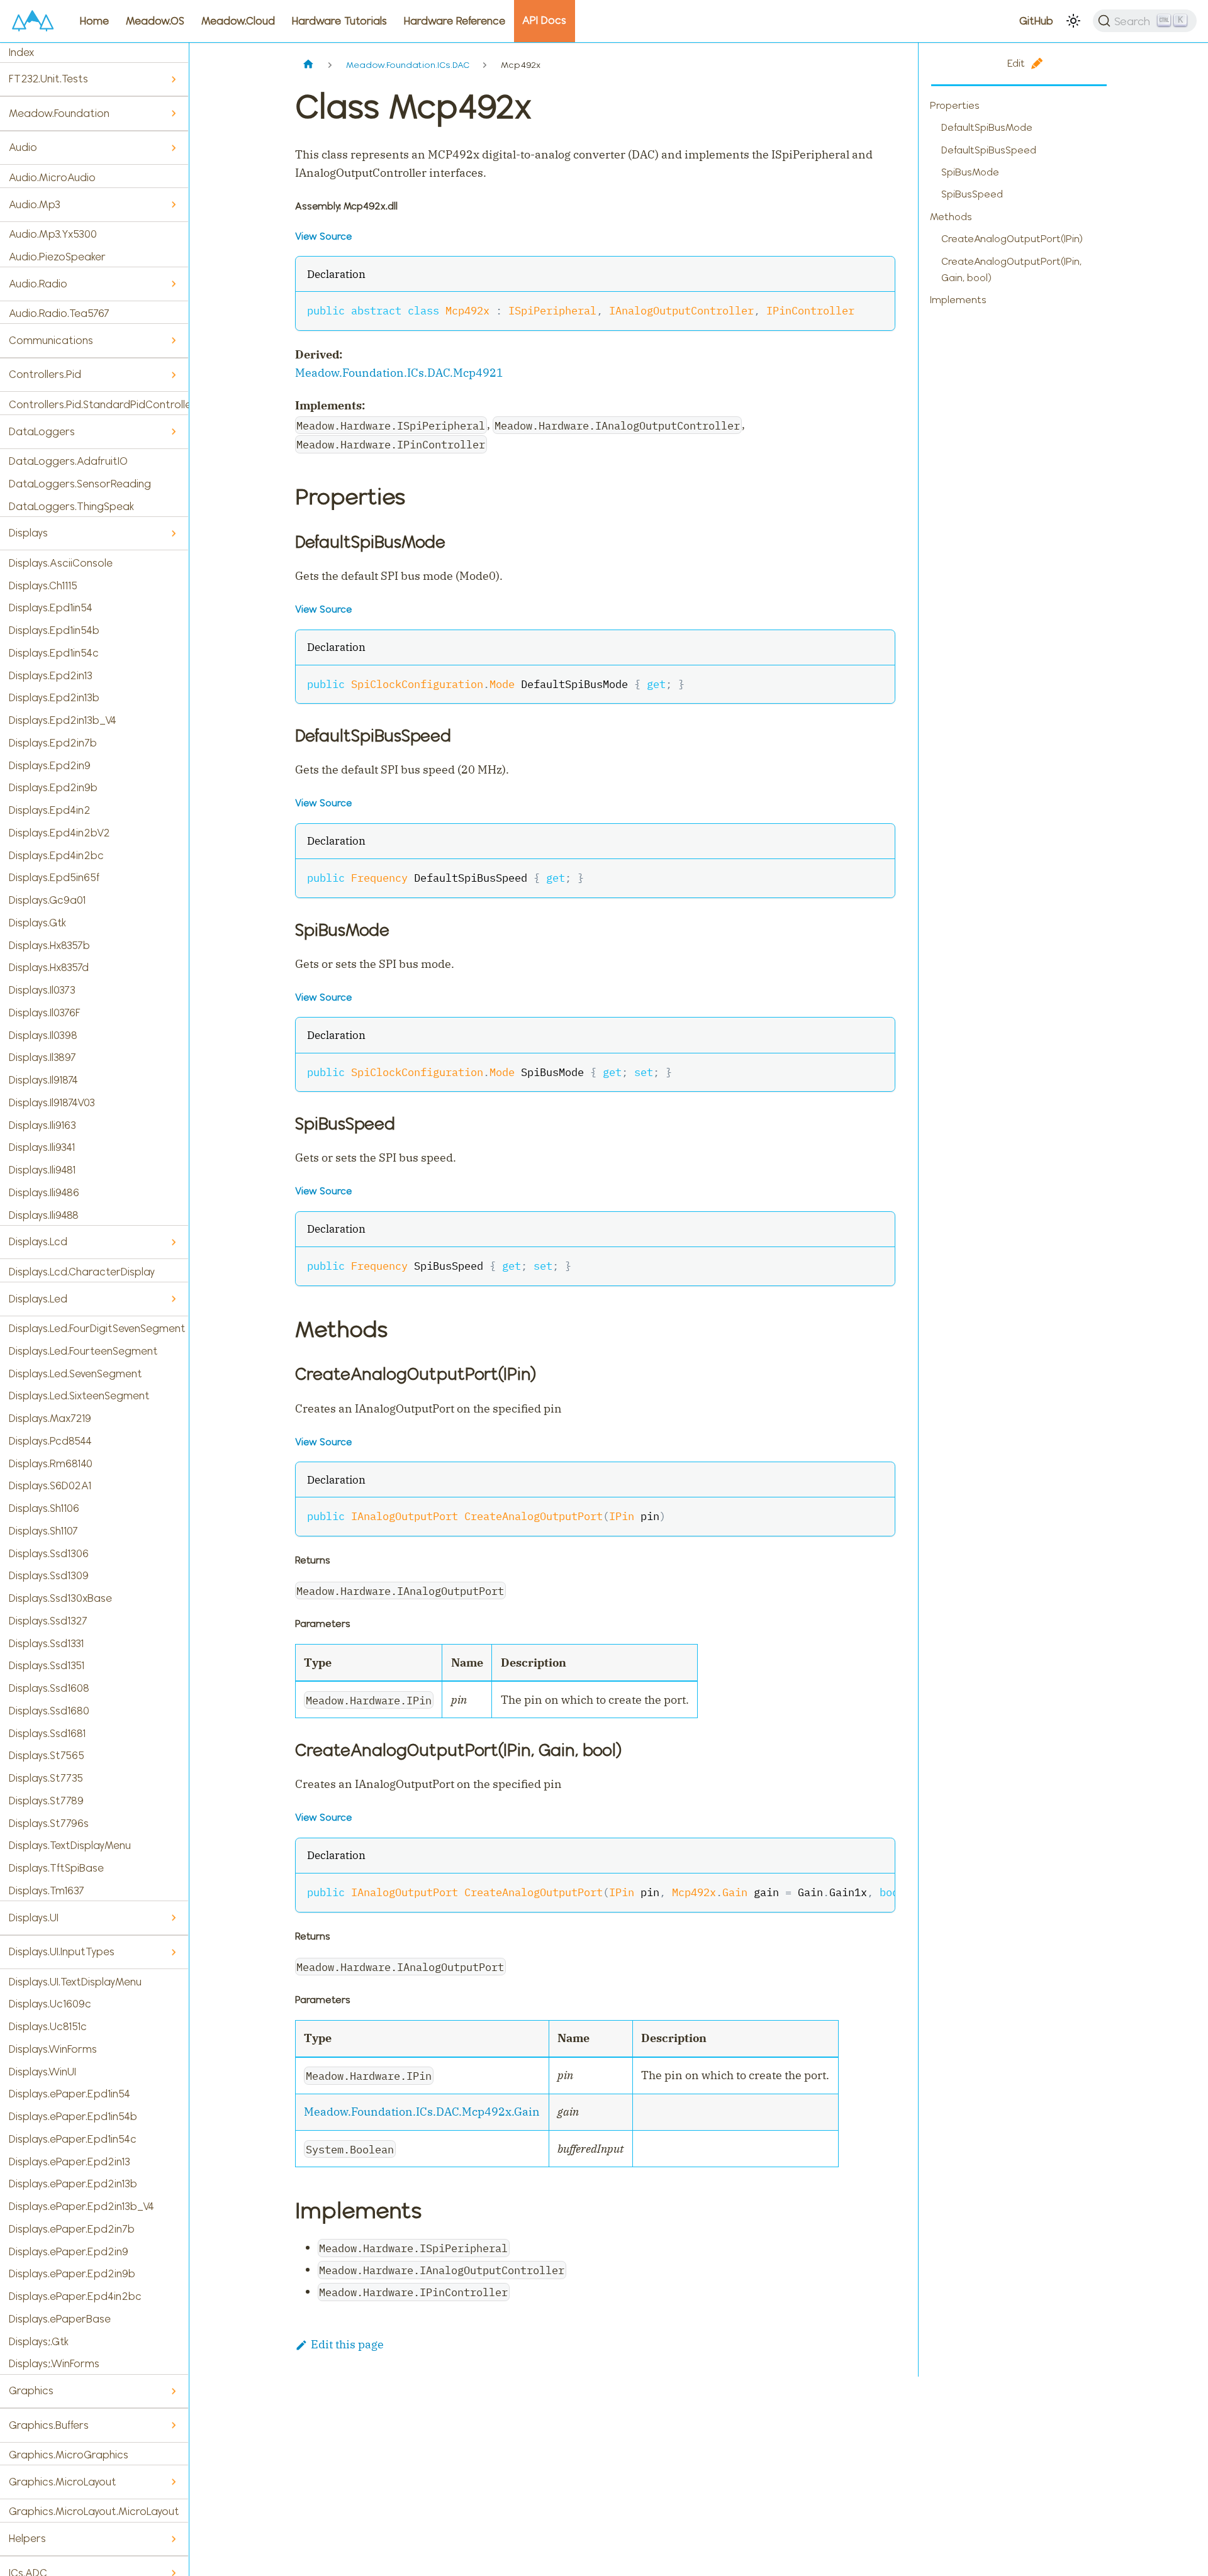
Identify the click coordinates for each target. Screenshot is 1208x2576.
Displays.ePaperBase (60, 2319)
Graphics (31, 2390)
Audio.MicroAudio (52, 177)
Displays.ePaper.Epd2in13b (73, 2184)
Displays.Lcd (38, 1241)
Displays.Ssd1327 (48, 1621)
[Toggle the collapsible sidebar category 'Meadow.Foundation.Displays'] (173, 534)
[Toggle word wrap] (851, 1891)
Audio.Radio (38, 284)
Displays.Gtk (37, 923)
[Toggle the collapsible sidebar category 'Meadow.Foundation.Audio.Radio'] (173, 284)
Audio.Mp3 (35, 204)
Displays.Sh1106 (44, 1508)
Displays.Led (38, 1299)
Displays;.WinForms (54, 2363)
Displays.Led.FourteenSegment (83, 1351)
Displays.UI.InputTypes (62, 1951)
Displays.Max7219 (50, 1418)
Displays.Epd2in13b (54, 697)
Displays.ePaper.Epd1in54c (73, 2139)
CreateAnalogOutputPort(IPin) (1012, 239)
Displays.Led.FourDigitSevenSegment (97, 1328)
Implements (958, 300)
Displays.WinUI (42, 2072)
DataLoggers (42, 431)
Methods (951, 217)
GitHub (1036, 21)
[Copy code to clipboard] (877, 309)
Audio (23, 147)
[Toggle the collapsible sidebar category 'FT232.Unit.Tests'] (173, 80)
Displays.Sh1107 (43, 1531)
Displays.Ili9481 (42, 1170)
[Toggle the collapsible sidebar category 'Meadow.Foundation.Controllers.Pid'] (173, 375)
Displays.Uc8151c (48, 2026)
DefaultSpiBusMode (987, 127)
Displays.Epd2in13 (51, 675)
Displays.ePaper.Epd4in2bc (75, 2296)
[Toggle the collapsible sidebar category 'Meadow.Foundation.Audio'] (173, 148)
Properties (955, 105)
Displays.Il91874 (43, 1080)
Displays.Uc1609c (50, 2004)
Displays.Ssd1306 (49, 1553)
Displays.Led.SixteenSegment (79, 1396)
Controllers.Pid (45, 374)
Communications (51, 340)
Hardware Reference (455, 21)
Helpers (27, 2538)
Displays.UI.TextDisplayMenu (75, 1982)
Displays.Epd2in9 (50, 765)
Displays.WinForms (53, 2049)
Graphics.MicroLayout (63, 2482)
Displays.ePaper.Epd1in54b (73, 2116)
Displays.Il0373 (42, 990)
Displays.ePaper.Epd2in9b (72, 2273)
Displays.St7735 (46, 1778)
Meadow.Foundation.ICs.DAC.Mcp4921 (399, 373)
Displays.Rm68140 (51, 1463)
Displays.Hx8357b (49, 945)
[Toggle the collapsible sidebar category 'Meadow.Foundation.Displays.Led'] (173, 1299)
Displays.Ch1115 (43, 586)
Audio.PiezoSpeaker (57, 257)
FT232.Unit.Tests (48, 79)
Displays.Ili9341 (42, 1147)
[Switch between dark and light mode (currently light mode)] (1073, 21)
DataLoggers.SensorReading (80, 484)
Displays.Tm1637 (47, 1890)
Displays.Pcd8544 (50, 1441)
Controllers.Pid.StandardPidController (99, 404)
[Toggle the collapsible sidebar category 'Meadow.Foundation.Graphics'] (173, 2391)
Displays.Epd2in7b (53, 743)
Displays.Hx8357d (49, 967)
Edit (1016, 63)
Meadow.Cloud (238, 21)
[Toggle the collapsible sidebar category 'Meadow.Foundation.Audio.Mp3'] (173, 205)
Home (94, 21)
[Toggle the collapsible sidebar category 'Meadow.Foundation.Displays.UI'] (173, 1918)
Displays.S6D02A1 (50, 1485)
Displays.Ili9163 (42, 1125)
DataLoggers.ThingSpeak (71, 506)
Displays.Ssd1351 (47, 1665)
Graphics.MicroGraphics (69, 2455)
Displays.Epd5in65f (54, 877)
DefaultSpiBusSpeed (989, 150)
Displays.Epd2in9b (53, 787)
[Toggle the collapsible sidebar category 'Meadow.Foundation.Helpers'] (173, 2539)
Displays (28, 533)
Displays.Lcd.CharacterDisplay (82, 1272)
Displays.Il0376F (45, 1013)
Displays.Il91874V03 (52, 1102)
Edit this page (347, 2344)
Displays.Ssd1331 (46, 1643)
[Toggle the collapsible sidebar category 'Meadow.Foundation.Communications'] (173, 341)
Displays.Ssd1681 (47, 1733)
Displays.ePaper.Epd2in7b (72, 2229)
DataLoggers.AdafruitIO (68, 461)
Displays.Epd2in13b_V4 (63, 720)
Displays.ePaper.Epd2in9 (69, 2251)
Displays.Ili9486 (44, 1192)
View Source (323, 236)
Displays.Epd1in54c (54, 653)
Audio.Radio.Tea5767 (59, 313)
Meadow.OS (155, 21)
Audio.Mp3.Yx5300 (53, 234)
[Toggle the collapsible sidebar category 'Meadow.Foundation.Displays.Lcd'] (173, 1242)
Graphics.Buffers (49, 2425)
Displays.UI (34, 1918)
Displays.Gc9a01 (47, 900)
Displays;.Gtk (39, 2341)
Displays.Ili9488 (44, 1215)
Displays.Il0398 (43, 1035)
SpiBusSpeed (972, 194)
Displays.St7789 (46, 1801)
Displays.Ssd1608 (49, 1688)
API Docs (544, 20)
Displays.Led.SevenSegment (75, 1374)
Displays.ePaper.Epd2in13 (70, 2162)
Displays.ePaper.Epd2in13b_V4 (81, 2206)
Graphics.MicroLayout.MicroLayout (94, 2511)
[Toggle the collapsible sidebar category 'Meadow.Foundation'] (173, 114)
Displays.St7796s (49, 1823)
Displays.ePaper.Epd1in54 (70, 2094)
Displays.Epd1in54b (54, 630)
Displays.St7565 (47, 1755)
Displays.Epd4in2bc (56, 855)
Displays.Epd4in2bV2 (59, 833)
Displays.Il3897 (42, 1057)
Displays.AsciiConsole (61, 563)
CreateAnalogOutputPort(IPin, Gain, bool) (1011, 269)
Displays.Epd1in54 (51, 608)
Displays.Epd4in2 (50, 810)
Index (21, 52)
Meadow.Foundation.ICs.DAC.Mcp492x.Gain (422, 2112)
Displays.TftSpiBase (56, 1868)
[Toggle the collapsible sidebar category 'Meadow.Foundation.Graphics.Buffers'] (173, 2425)
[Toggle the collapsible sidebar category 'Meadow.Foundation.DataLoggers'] (173, 432)
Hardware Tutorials (339, 21)
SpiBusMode (970, 172)
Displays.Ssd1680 (49, 1711)
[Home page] (309, 65)
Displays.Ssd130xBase (60, 1598)
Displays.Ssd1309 (49, 1575)
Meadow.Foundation (59, 113)
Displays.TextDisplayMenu (70, 1845)
